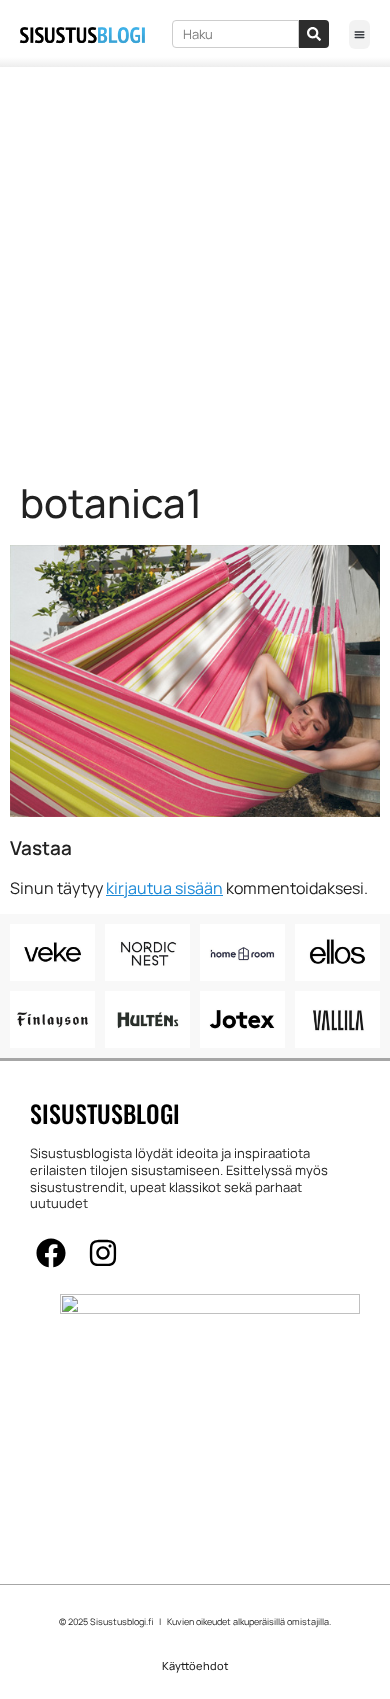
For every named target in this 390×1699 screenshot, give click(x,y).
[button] (359, 34)
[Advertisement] (195, 272)
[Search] (314, 34)
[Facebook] (51, 1253)
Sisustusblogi (105, 1113)
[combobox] (236, 34)
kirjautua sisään (164, 888)
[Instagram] (103, 1253)
